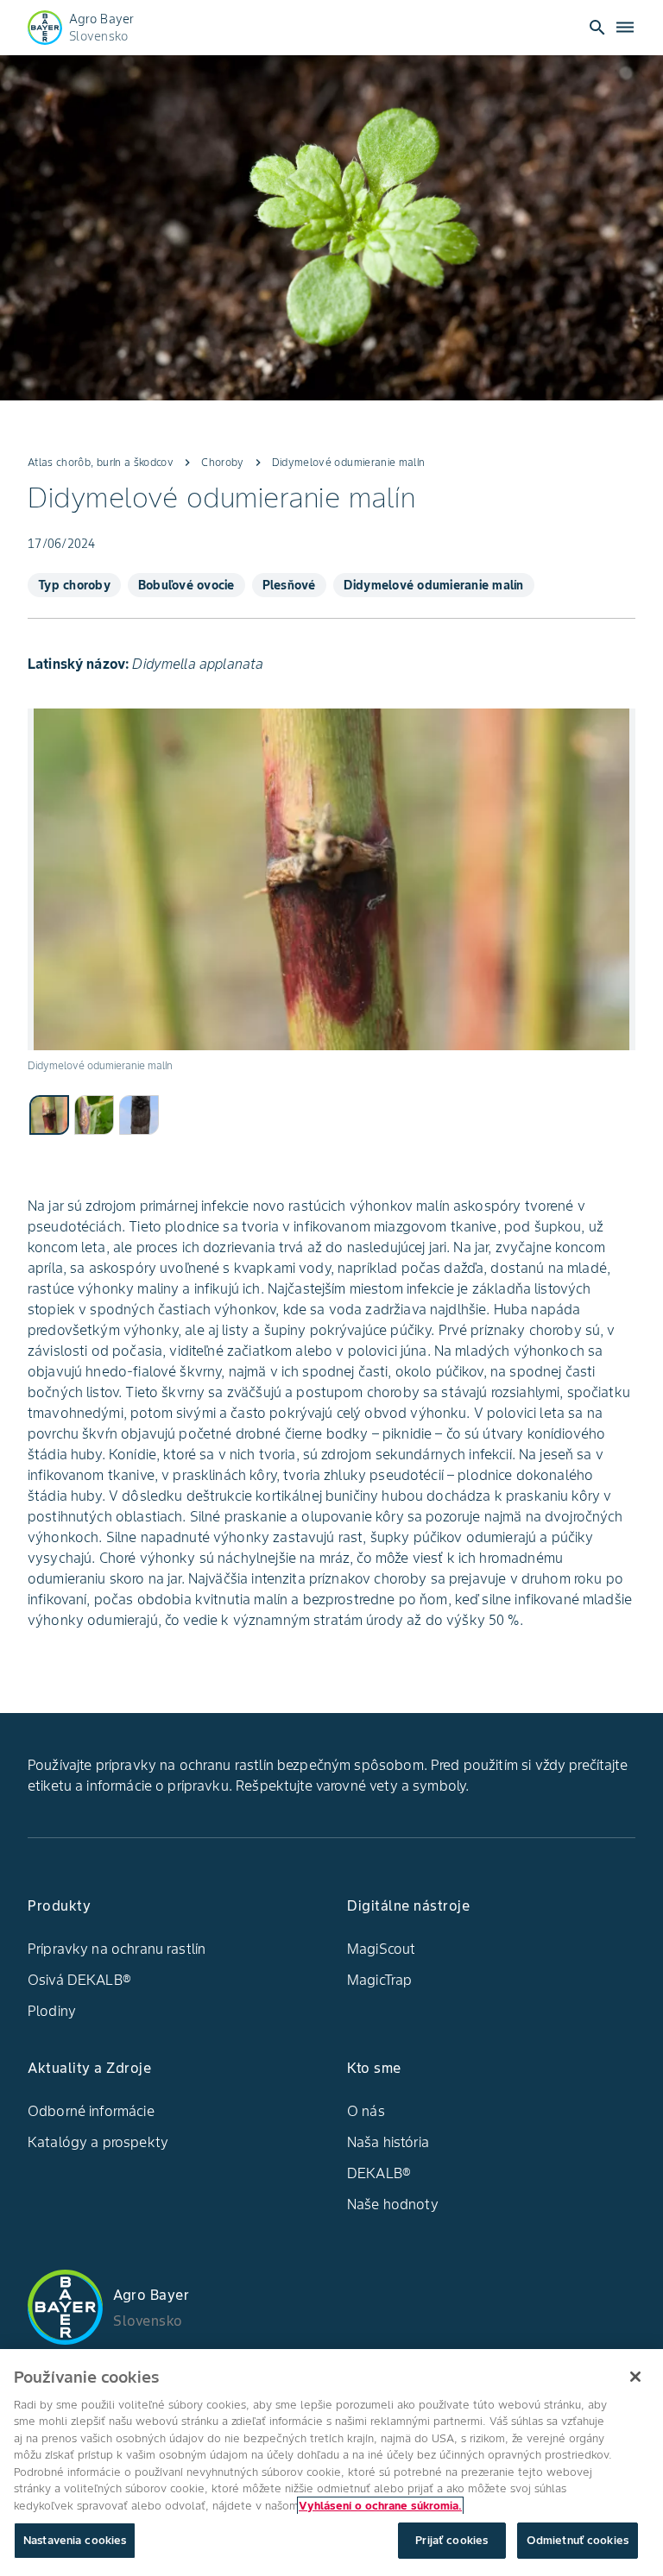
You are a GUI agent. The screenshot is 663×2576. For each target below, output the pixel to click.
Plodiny (52, 2011)
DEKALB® (379, 2173)
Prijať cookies (451, 2540)
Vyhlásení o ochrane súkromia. (380, 2506)
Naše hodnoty (393, 2204)
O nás (366, 2111)
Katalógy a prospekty (98, 2142)
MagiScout (381, 1949)
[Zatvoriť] (635, 2377)
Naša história (388, 2142)
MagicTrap (379, 1980)
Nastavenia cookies (75, 2540)
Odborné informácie (91, 2111)
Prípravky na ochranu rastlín (117, 1949)
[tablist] (331, 1114)
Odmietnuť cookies (578, 2540)
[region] (331, 2463)
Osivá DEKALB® (79, 1980)
